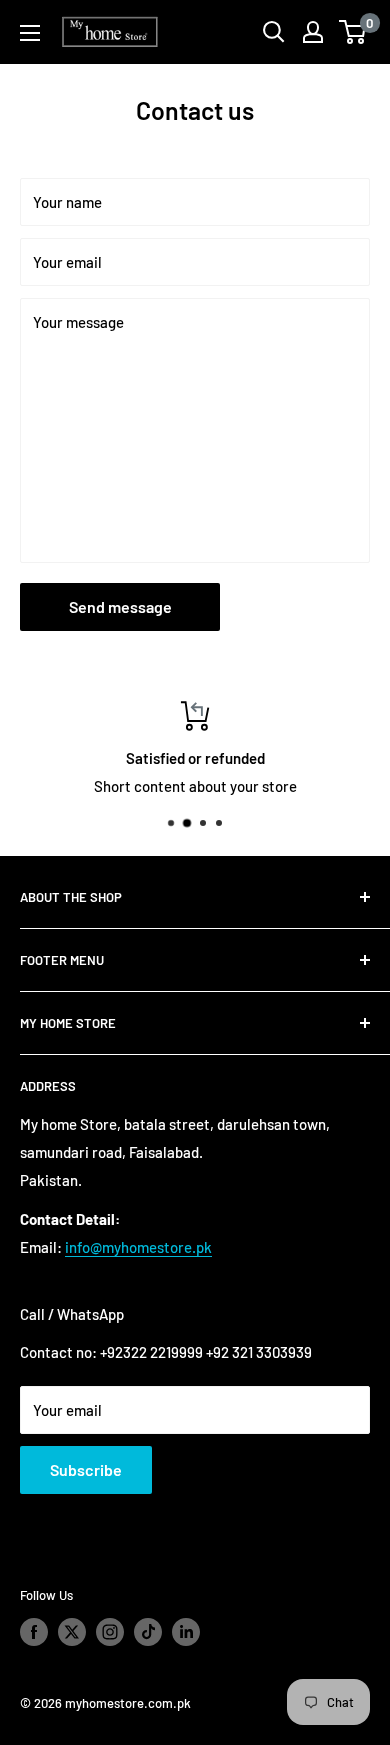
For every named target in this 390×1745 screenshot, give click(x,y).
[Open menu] (30, 33)
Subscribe (86, 1469)
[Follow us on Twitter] (72, 1632)
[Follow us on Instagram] (110, 1632)
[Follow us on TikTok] (148, 1632)
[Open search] (274, 32)
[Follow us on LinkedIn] (186, 1632)
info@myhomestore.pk (138, 1247)
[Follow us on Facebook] (34, 1632)
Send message (120, 606)
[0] (353, 32)
